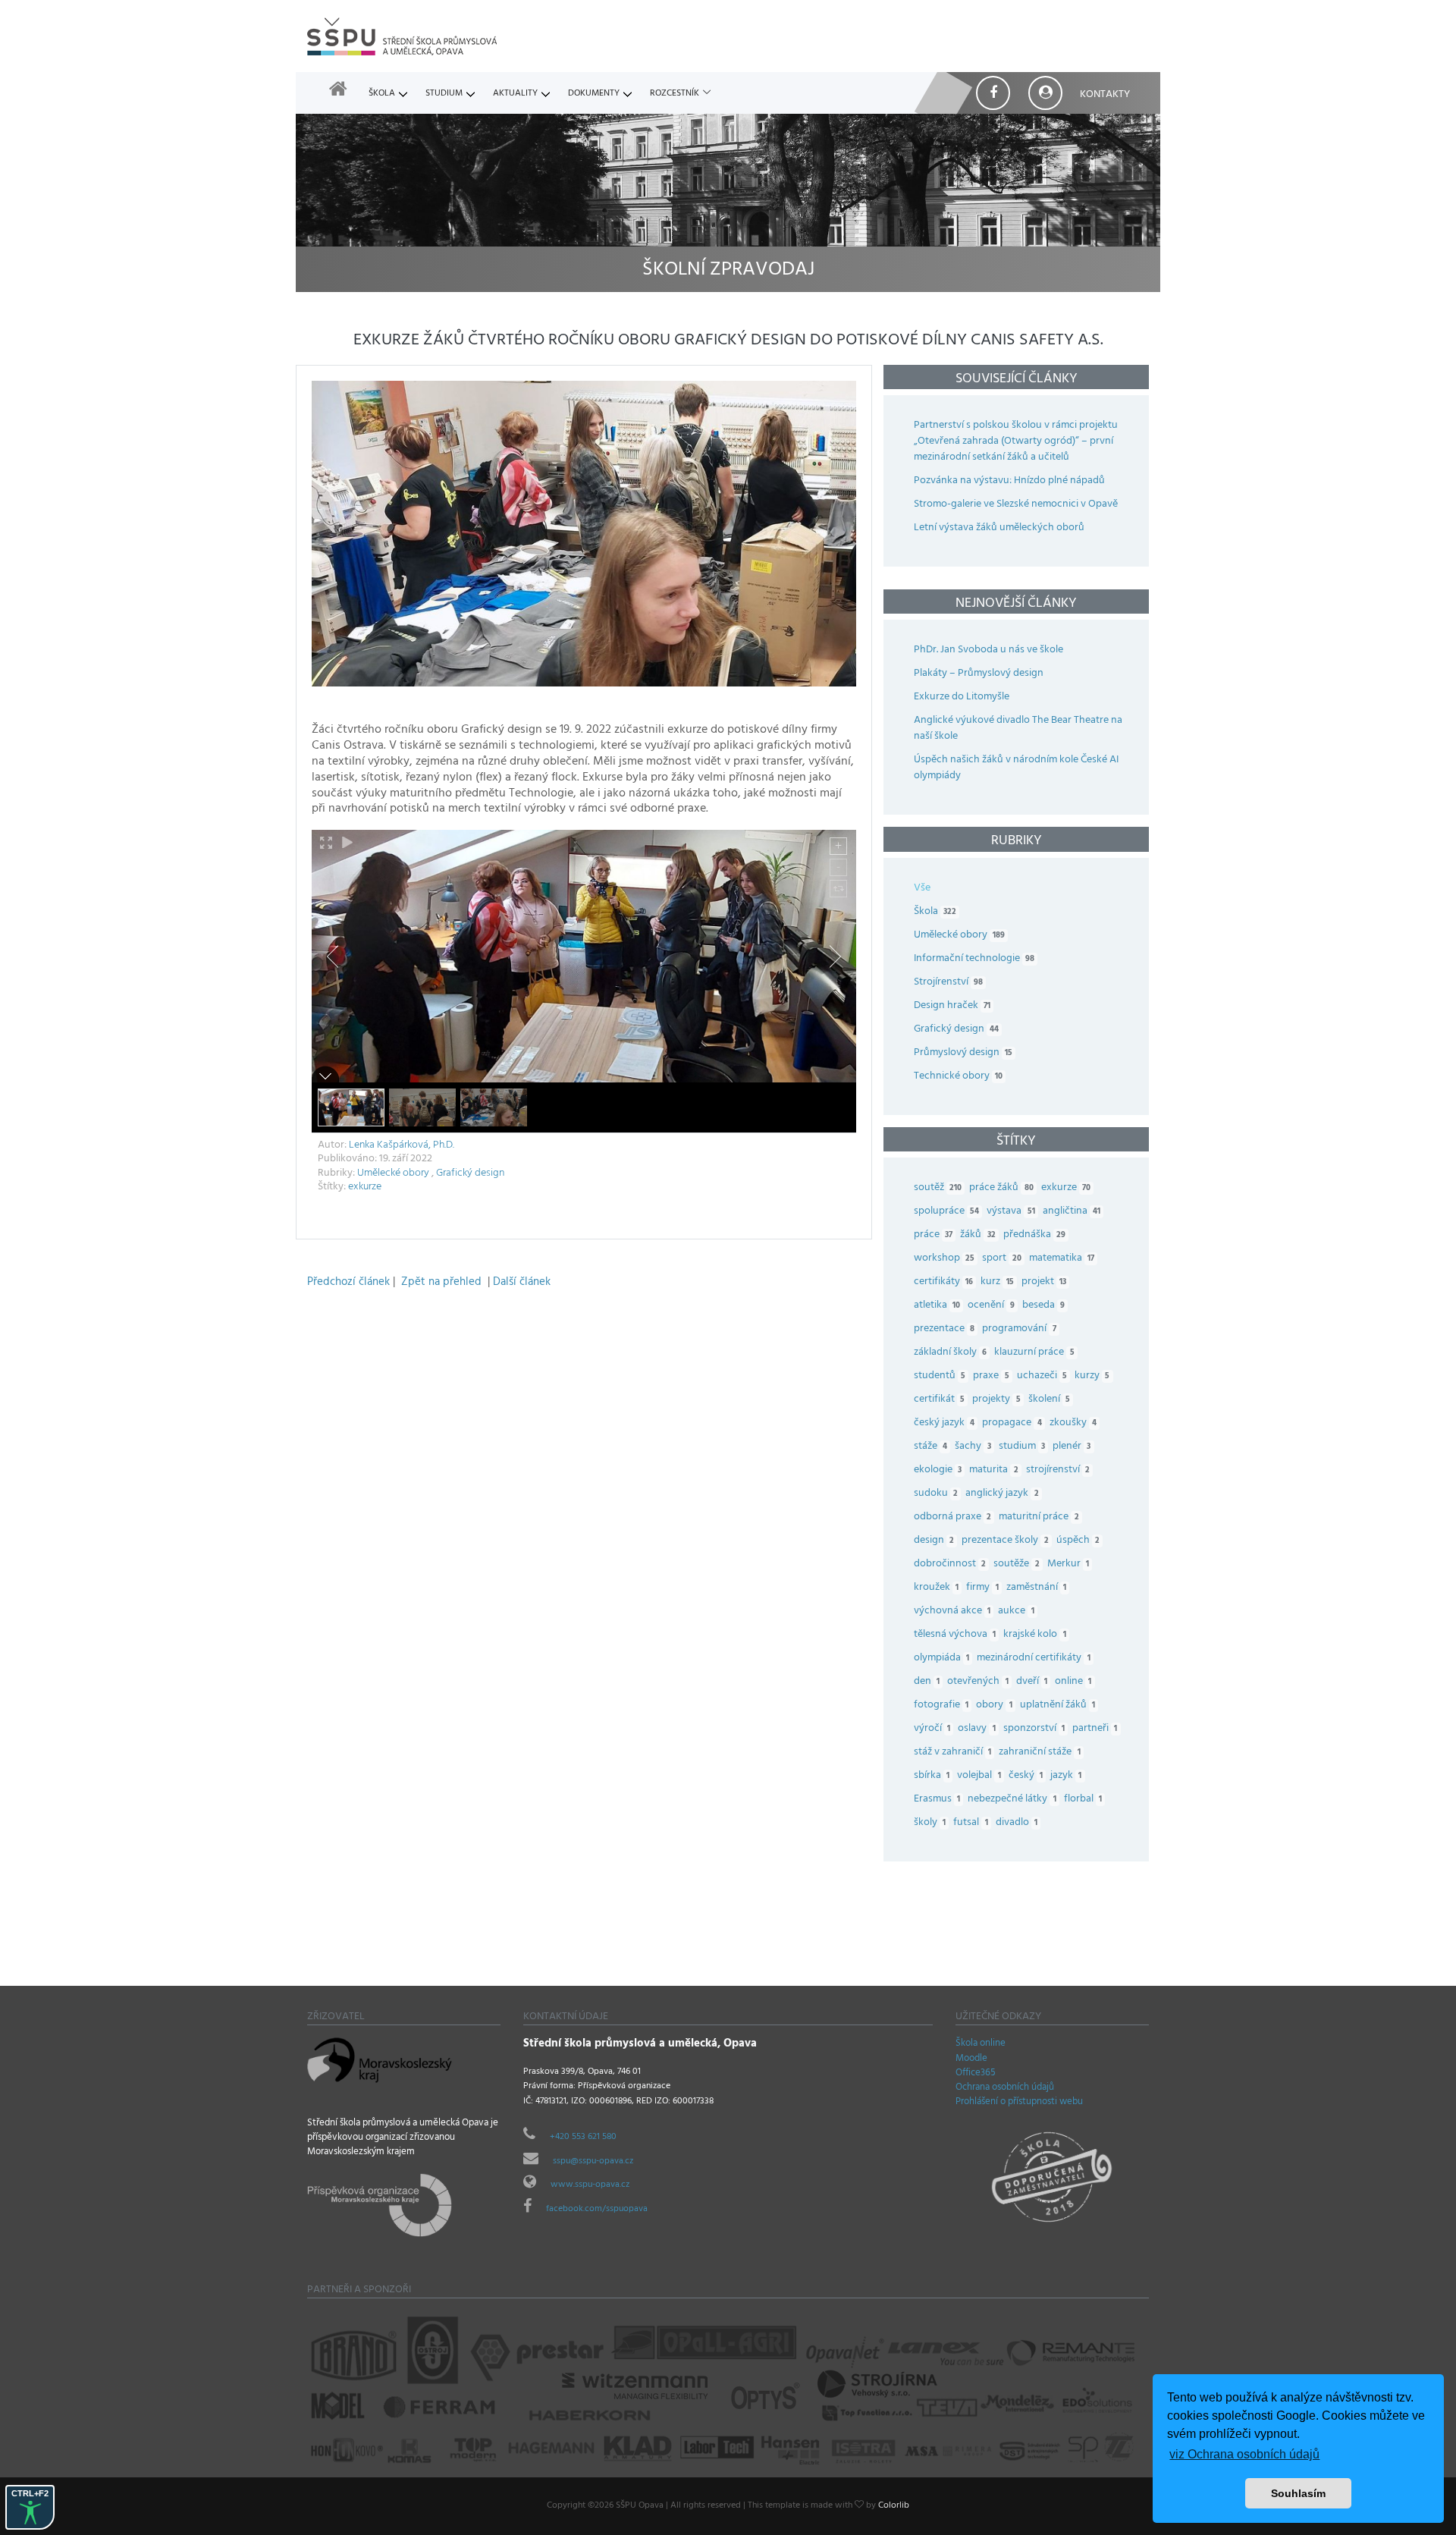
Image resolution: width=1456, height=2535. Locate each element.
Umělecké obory (393, 1174)
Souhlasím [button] (1298, 2493)
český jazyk (944, 1423)
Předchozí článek (348, 1283)
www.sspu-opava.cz (590, 2185)
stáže (930, 1447)
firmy (982, 1588)
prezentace (944, 1329)
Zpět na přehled (441, 1283)
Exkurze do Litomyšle (962, 697)
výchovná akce (952, 1611)
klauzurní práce (1034, 1353)
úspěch (1078, 1541)
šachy (973, 1447)
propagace (1012, 1423)
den (927, 1682)
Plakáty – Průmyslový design (979, 674)
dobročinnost (950, 1564)
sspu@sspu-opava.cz (593, 2162)
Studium (444, 94)
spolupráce (946, 1212)
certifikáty (943, 1282)
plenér (1072, 1447)
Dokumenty (594, 94)
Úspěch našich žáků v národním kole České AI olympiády (1016, 768)
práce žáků (1001, 1188)
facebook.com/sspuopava (597, 2210)
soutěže (1016, 1564)
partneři (1095, 1729)
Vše (922, 889)
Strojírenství (948, 983)
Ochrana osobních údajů (1005, 2088)
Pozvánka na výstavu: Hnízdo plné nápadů (1009, 481)
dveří (1032, 1682)
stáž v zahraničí (952, 1753)
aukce (1016, 1611)
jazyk (1066, 1776)
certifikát (939, 1400)
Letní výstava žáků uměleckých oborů (999, 528)
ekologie (938, 1470)
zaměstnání (1036, 1588)
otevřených (977, 1682)
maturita (993, 1470)
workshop (944, 1259)
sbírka (932, 1776)
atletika (937, 1306)
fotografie (941, 1706)
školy (930, 1823)
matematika (1062, 1259)
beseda (1043, 1306)
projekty (996, 1400)
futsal (970, 1823)
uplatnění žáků (1057, 1706)
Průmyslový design (963, 1053)
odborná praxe (952, 1517)
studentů (940, 1376)
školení (1049, 1400)
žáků (977, 1235)
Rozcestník (675, 94)
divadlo (1017, 1823)
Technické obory (958, 1077)
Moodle (971, 2059)
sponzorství (1034, 1729)
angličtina (1072, 1212)
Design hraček (952, 1006)
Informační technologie (974, 959)
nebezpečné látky (1012, 1800)
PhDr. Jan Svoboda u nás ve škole (988, 650)
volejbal (979, 1776)
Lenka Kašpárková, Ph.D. (402, 1146)
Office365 (976, 2074)
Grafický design (470, 1174)
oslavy (976, 1729)
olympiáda (941, 1659)
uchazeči (1042, 1376)
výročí (932, 1729)
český (1026, 1776)
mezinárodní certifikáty (1033, 1659)
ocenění (991, 1306)
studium (1022, 1447)
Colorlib (894, 2506)
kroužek (936, 1588)
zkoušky (1073, 1423)
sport (1001, 1259)
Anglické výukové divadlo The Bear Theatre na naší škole (1018, 729)
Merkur (1068, 1564)
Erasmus (937, 1800)
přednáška (1034, 1235)
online (1073, 1682)
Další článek (522, 1283)
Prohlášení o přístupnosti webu (1019, 2103)
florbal (1083, 1800)
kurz (997, 1282)
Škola (382, 94)
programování (1019, 1329)
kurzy (1092, 1376)
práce (933, 1235)
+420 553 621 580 (583, 2138)
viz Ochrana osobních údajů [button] (1244, 2454)
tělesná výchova (955, 1635)
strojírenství (1058, 1470)
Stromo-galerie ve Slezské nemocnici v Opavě (1016, 505)
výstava (1010, 1212)
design (934, 1541)
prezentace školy (1005, 1541)
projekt (1044, 1282)
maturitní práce (1039, 1517)
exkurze (365, 1187)
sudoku (936, 1494)
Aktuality (515, 94)
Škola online (981, 2044)
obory (994, 1706)
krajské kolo (1034, 1635)
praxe (991, 1376)
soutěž (938, 1188)
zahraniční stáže (1039, 1753)
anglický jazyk (1002, 1494)
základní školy (950, 1353)
